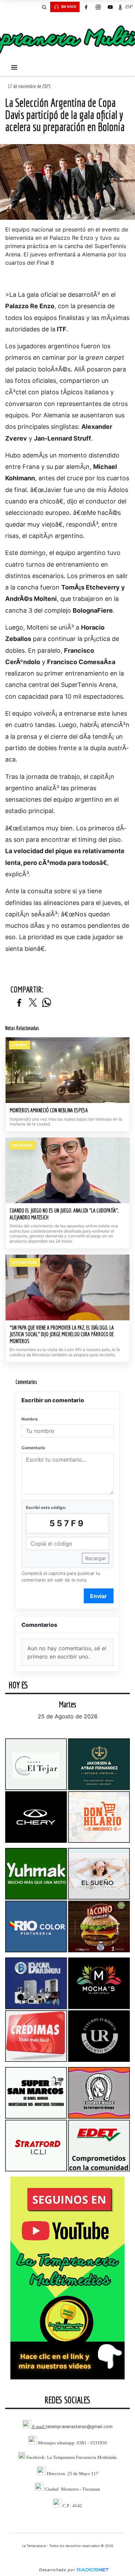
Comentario (33, 1448)
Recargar (96, 1558)
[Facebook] (86, 7)
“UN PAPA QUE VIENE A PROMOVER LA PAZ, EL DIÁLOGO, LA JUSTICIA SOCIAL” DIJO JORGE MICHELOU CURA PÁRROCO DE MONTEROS (62, 1334)
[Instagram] (98, 7)
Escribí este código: (46, 1507)
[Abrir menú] (14, 67)
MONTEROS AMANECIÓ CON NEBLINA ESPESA (49, 1110)
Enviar (98, 1596)
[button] (44, 7)
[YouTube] (110, 7)
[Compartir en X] (33, 1003)
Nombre (30, 1419)
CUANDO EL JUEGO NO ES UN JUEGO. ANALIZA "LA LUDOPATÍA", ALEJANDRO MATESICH (64, 1214)
